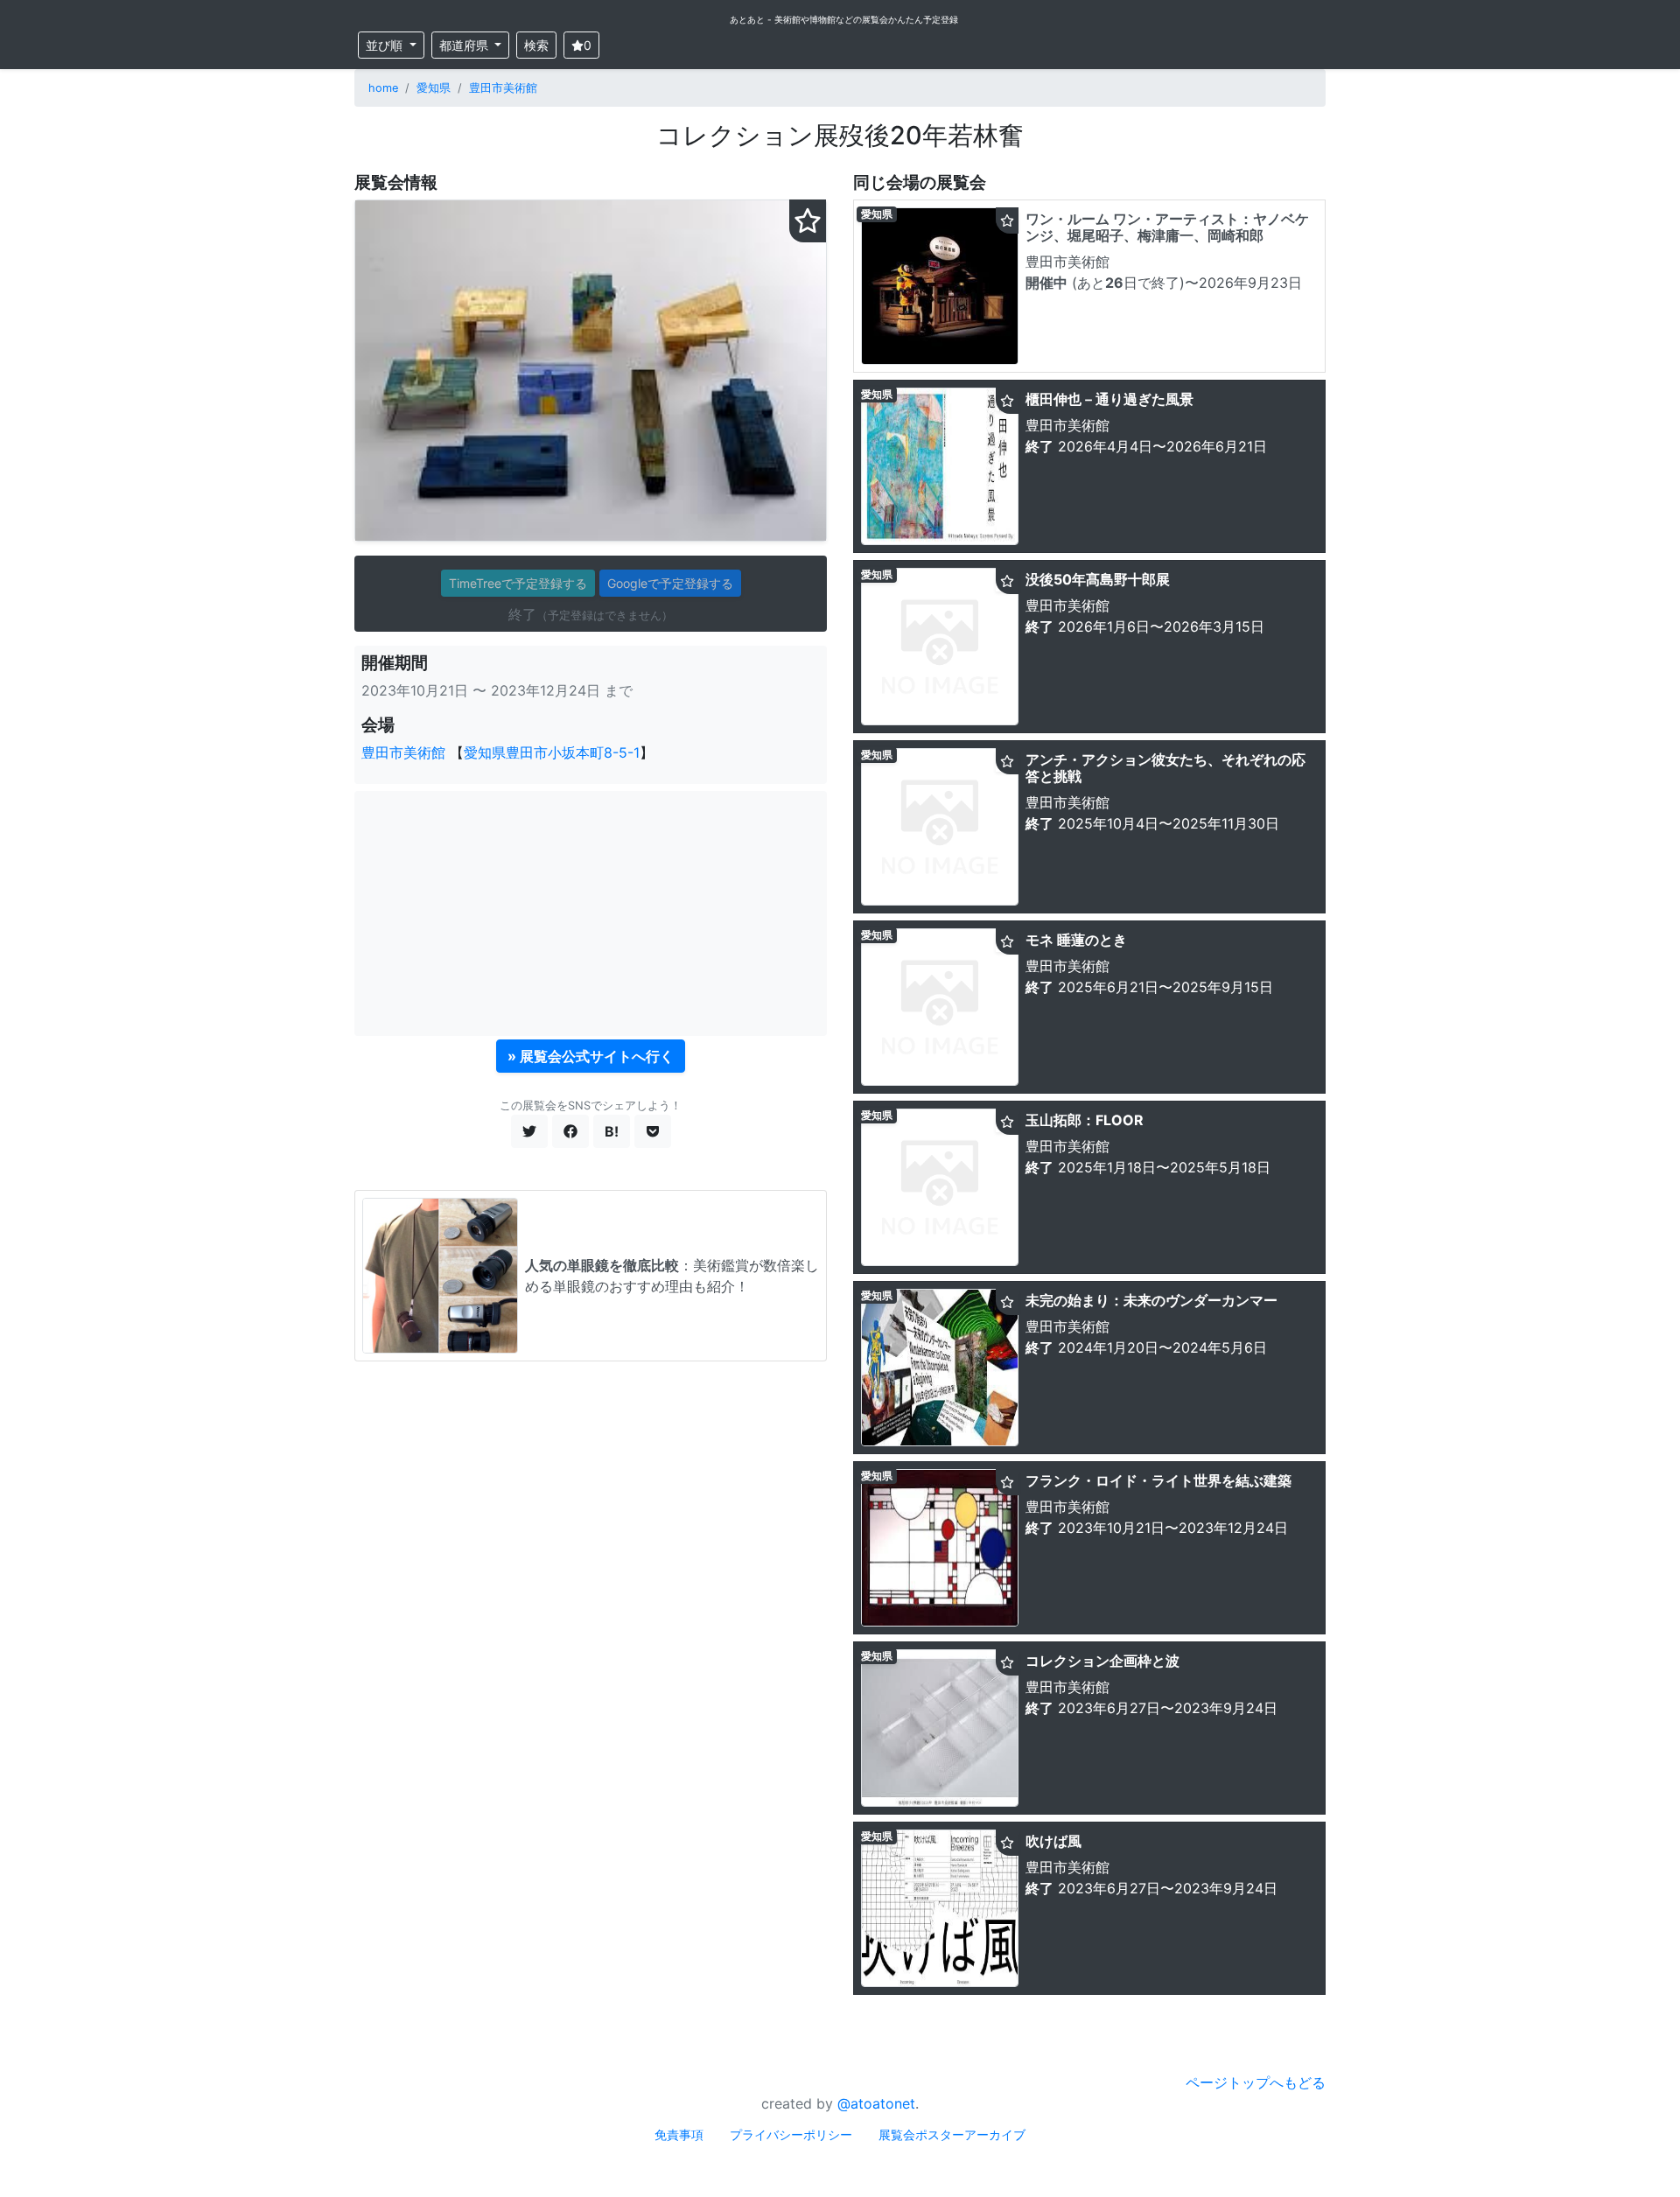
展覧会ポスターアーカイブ (952, 2134)
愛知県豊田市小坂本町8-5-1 (552, 752)
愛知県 (434, 88)
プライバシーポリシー (791, 2134)
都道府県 (465, 45)
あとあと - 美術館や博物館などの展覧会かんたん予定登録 (844, 19)
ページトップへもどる (1256, 2082)
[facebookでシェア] (570, 1131)
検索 (536, 45)
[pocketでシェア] (653, 1131)
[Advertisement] (591, 913)
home (383, 88)
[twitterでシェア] (529, 1131)
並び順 (386, 45)
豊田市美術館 (503, 88)
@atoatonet (876, 2103)
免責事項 (679, 2134)
